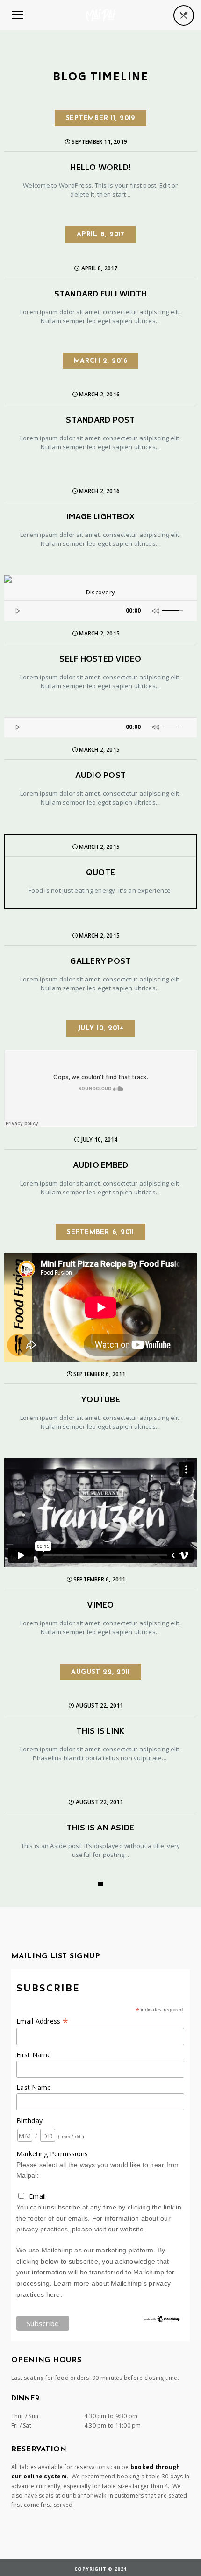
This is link (100, 1732)
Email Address (42, 2021)
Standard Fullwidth (101, 295)
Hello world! (100, 168)
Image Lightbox (101, 518)
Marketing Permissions (52, 2154)
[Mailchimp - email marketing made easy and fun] (162, 2321)
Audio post (101, 776)
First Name (34, 2055)
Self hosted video (100, 660)
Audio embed (101, 1166)
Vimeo (100, 1606)
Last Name (34, 2087)
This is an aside (100, 1829)
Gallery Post (100, 962)
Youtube (100, 1401)
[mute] (157, 610)
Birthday (29, 2121)
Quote (100, 873)
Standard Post (100, 421)
